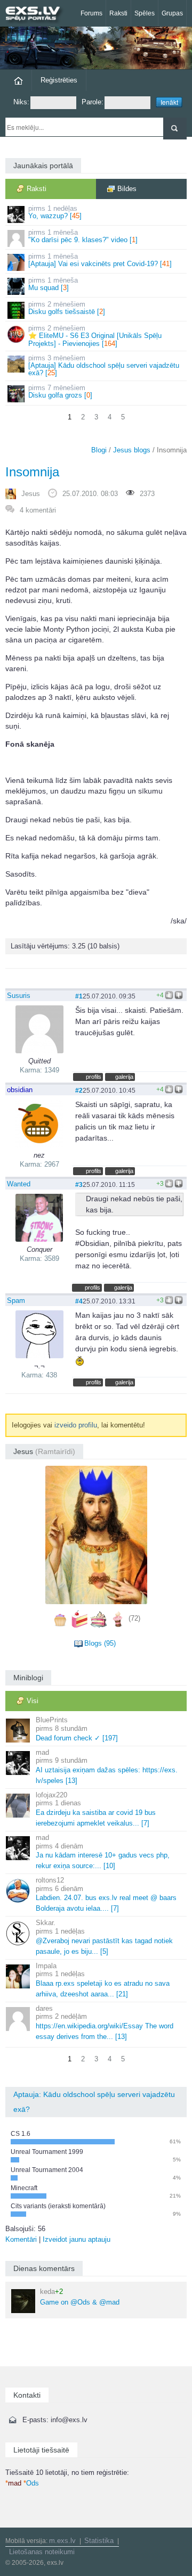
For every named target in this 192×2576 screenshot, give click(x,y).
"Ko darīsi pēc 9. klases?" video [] (83, 236)
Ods (31, 2483)
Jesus (31, 494)
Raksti (118, 13)
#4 (79, 1301)
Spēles (145, 13)
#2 (79, 1090)
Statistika (99, 2541)
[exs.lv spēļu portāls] (37, 15)
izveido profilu (76, 1425)
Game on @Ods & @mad (80, 2297)
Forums (91, 13)
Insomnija (32, 472)
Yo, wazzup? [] (55, 212)
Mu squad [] (53, 284)
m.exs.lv (62, 2541)
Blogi (99, 450)
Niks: (21, 102)
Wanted (19, 1184)
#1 (79, 996)
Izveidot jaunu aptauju (77, 2239)
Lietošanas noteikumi (42, 2552)
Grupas (172, 13)
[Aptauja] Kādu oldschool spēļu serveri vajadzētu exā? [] (104, 366)
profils (94, 1077)
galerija (124, 1077)
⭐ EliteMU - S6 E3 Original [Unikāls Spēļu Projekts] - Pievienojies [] (95, 336)
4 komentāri (38, 510)
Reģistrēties (59, 80)
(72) (134, 1619)
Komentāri (21, 2239)
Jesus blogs (132, 450)
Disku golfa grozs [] (60, 391)
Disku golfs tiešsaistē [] (67, 308)
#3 (79, 1184)
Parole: (93, 102)
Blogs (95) (100, 1643)
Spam (16, 1301)
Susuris (19, 996)
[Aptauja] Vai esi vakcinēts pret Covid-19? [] (100, 260)
